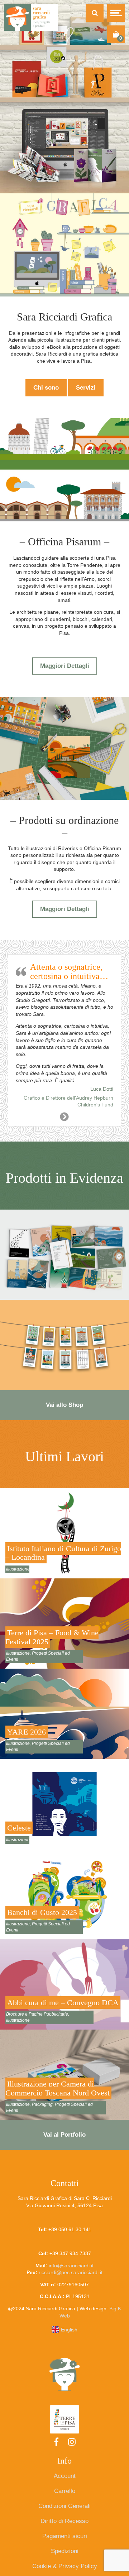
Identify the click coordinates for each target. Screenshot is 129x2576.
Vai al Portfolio (64, 2135)
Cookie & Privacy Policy (65, 2566)
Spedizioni (65, 2551)
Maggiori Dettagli (65, 666)
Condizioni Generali (64, 2506)
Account (65, 2476)
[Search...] (95, 13)
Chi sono (46, 388)
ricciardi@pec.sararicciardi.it (71, 2272)
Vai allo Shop (64, 1405)
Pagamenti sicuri (65, 2536)
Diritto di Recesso (64, 2521)
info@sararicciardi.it (71, 2266)
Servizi (86, 388)
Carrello (65, 2491)
